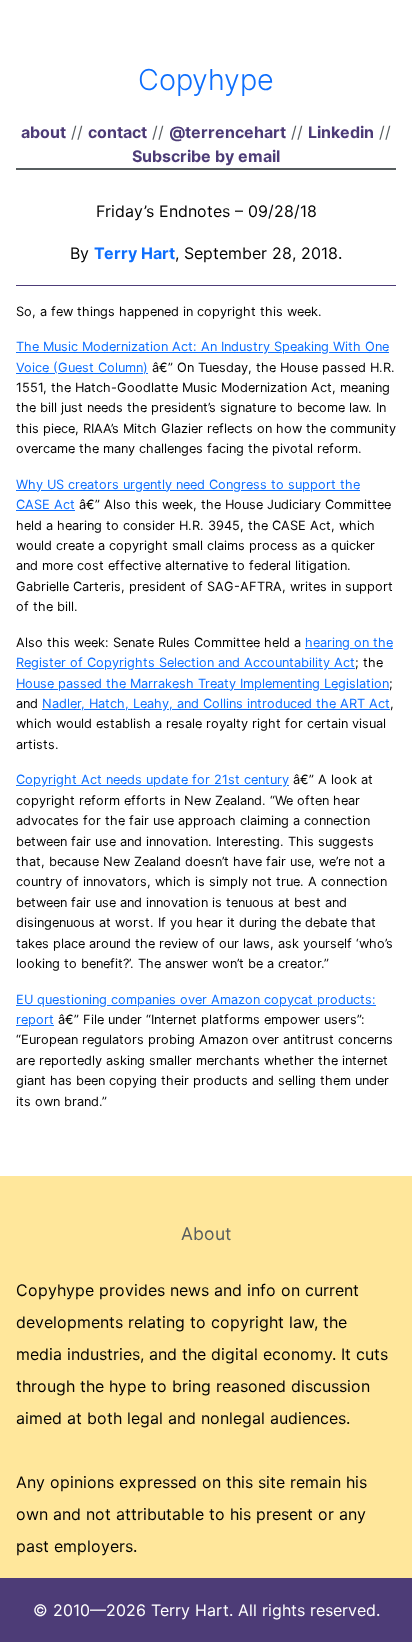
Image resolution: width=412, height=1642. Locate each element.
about (43, 132)
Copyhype (206, 79)
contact (117, 132)
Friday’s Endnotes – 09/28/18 (206, 211)
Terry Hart (134, 253)
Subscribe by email (206, 156)
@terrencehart (227, 132)
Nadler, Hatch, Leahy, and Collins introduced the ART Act (216, 703)
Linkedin (341, 132)
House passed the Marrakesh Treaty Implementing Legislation (202, 683)
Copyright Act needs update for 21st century (152, 779)
